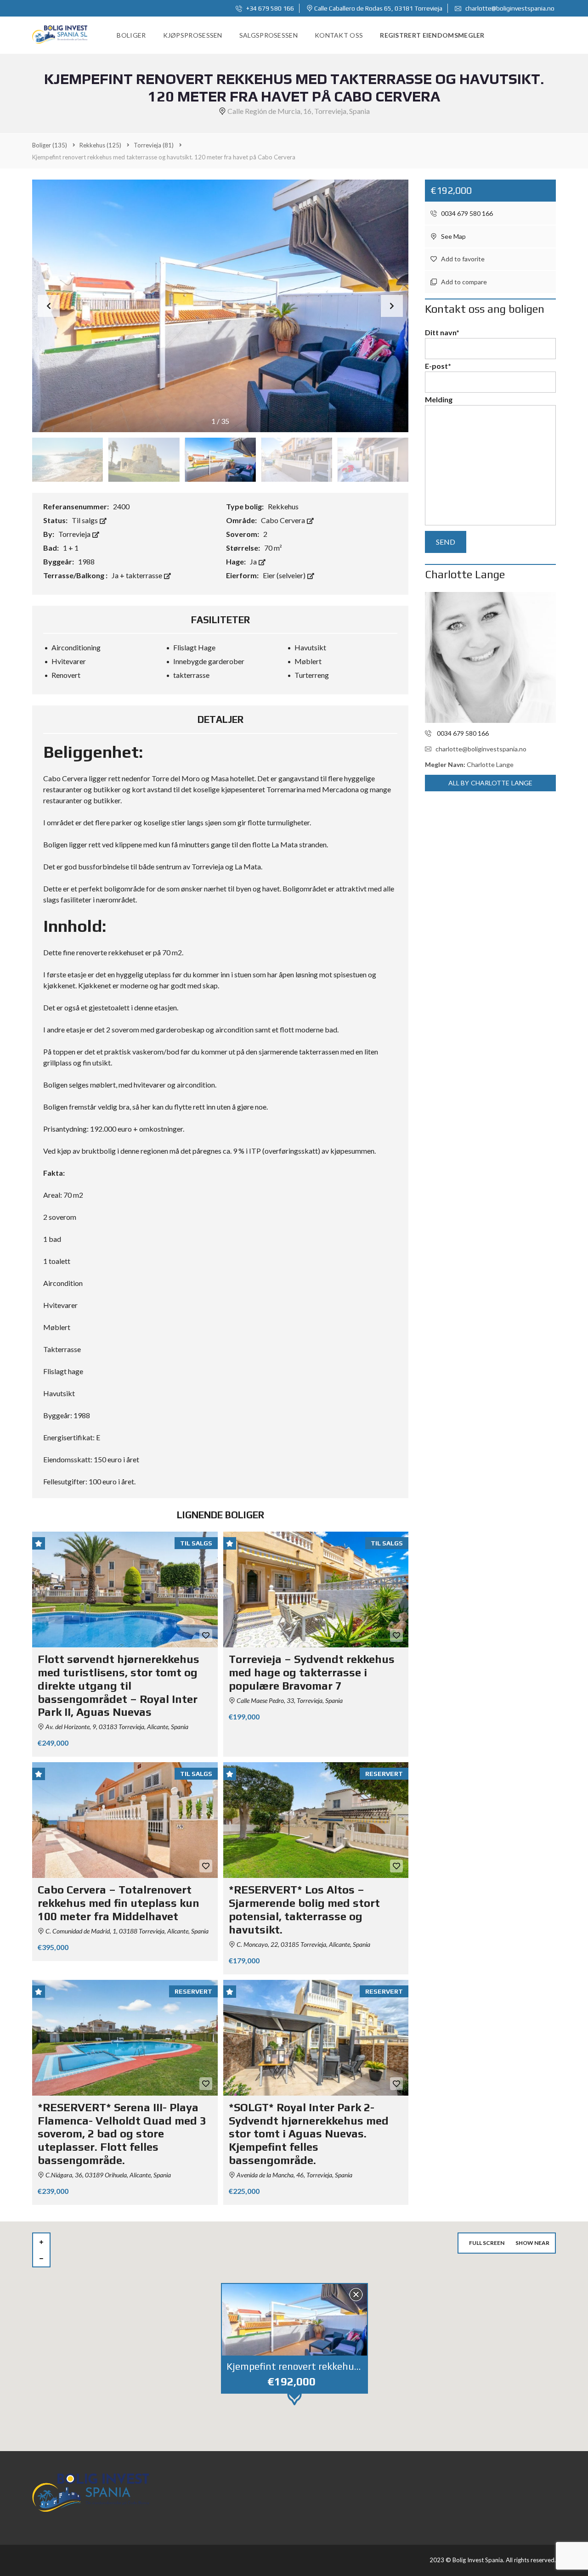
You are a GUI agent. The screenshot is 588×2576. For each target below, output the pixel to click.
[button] (392, 306)
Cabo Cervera (284, 520)
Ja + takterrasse (138, 575)
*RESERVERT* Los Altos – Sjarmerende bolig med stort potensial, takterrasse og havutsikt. (304, 1909)
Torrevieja (75, 534)
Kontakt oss (339, 35)
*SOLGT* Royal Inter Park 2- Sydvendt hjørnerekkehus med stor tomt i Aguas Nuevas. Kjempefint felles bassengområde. (309, 2134)
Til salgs (85, 520)
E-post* (438, 366)
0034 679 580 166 (466, 213)
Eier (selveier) (285, 575)
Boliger (131, 35)
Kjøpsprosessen (193, 35)
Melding (439, 399)
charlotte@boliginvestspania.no (509, 8)
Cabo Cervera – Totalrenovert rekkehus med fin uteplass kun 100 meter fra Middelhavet (119, 1903)
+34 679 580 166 (269, 8)
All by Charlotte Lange (490, 783)
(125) (100, 145)
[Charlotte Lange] (490, 657)
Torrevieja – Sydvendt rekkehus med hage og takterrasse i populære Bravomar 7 (312, 1672)
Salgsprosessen (269, 35)
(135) (50, 145)
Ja (254, 561)
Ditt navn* (442, 332)
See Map (453, 236)
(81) (154, 145)
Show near (532, 2243)
